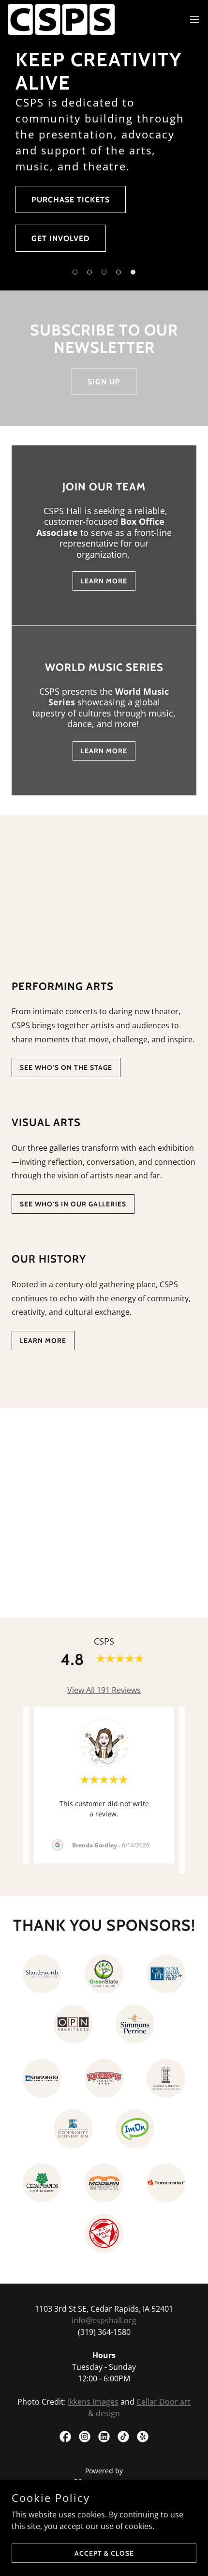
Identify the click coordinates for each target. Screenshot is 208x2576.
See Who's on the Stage (66, 1067)
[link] (61, 19)
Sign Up (104, 382)
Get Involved (61, 238)
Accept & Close (104, 2553)
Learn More (104, 581)
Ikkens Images (93, 2402)
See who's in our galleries (73, 1204)
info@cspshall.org (104, 2320)
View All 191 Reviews (104, 1690)
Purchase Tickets (71, 200)
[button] (75, 272)
